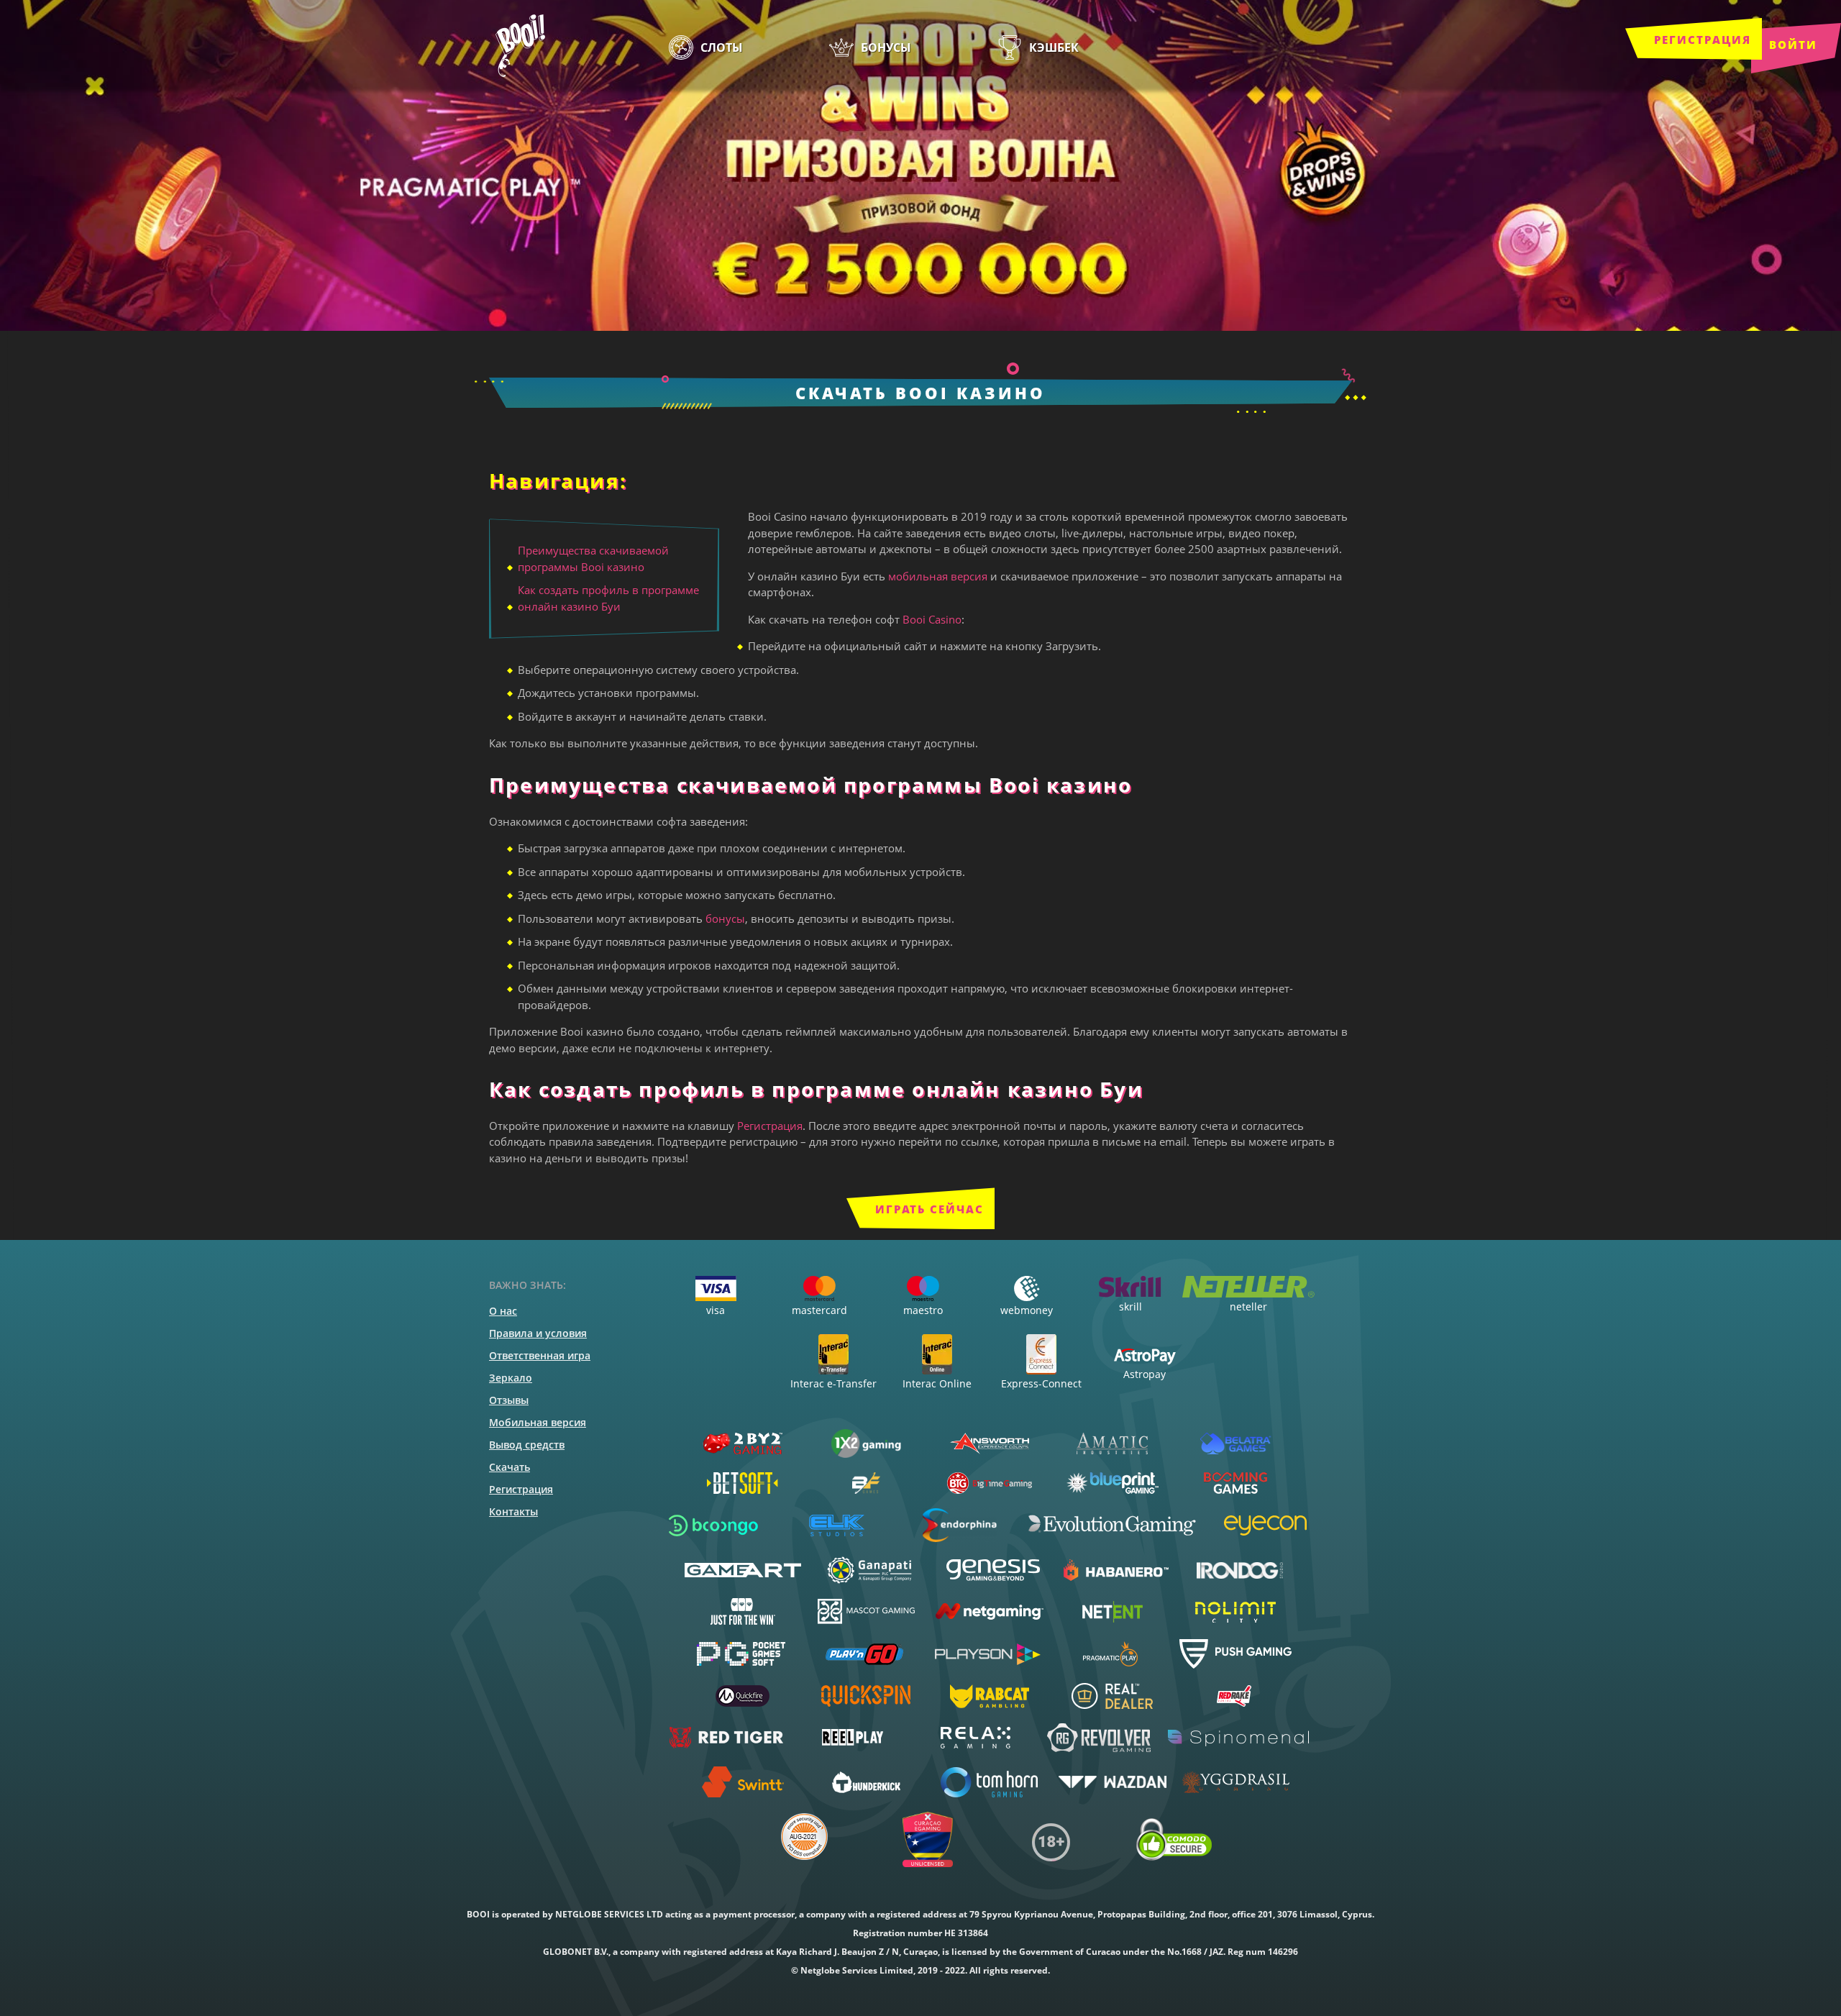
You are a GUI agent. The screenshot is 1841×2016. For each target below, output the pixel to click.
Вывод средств (527, 1445)
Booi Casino (932, 619)
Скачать (510, 1467)
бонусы (725, 918)
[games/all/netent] (1112, 1612)
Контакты (513, 1511)
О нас (503, 1311)
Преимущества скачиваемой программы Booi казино (593, 558)
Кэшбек (1054, 47)
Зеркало (511, 1378)
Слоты (722, 47)
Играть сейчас (929, 1209)
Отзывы (509, 1400)
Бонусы (886, 47)
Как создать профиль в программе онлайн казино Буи (608, 598)
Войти (1793, 45)
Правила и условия (538, 1333)
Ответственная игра (540, 1355)
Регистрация (1703, 40)
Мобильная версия (538, 1422)
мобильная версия (938, 576)
